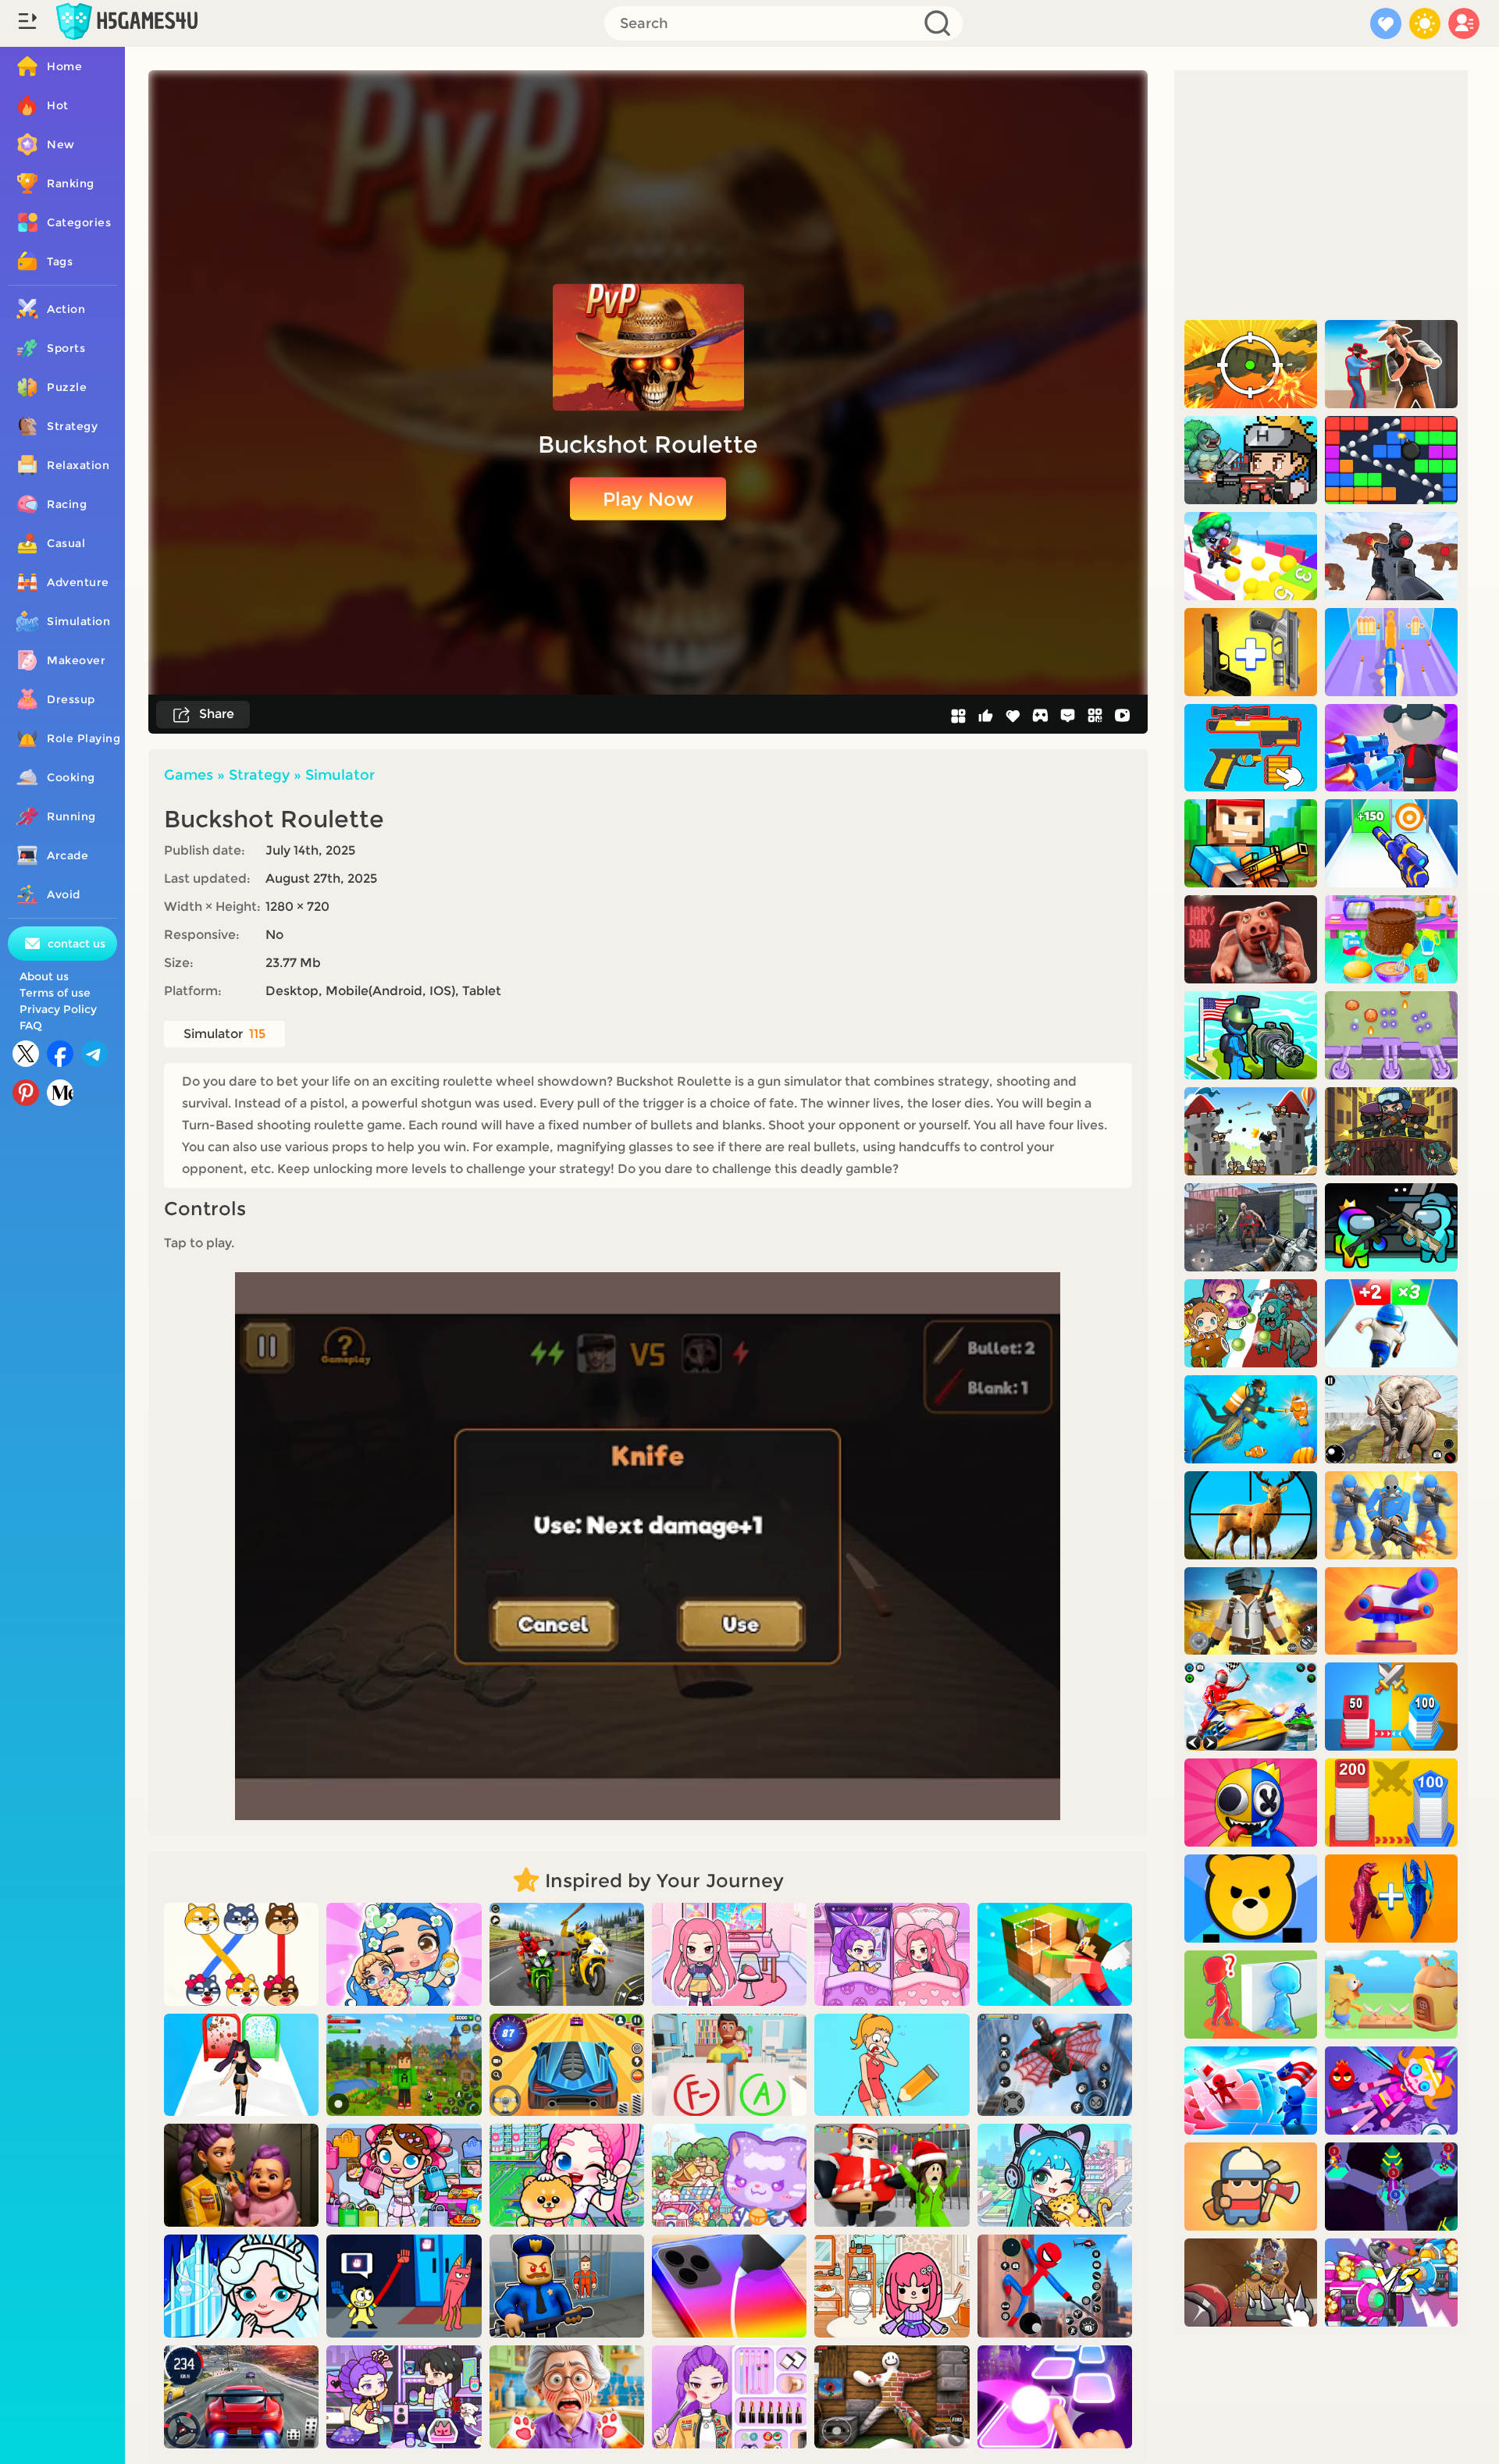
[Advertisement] (1321, 195)
